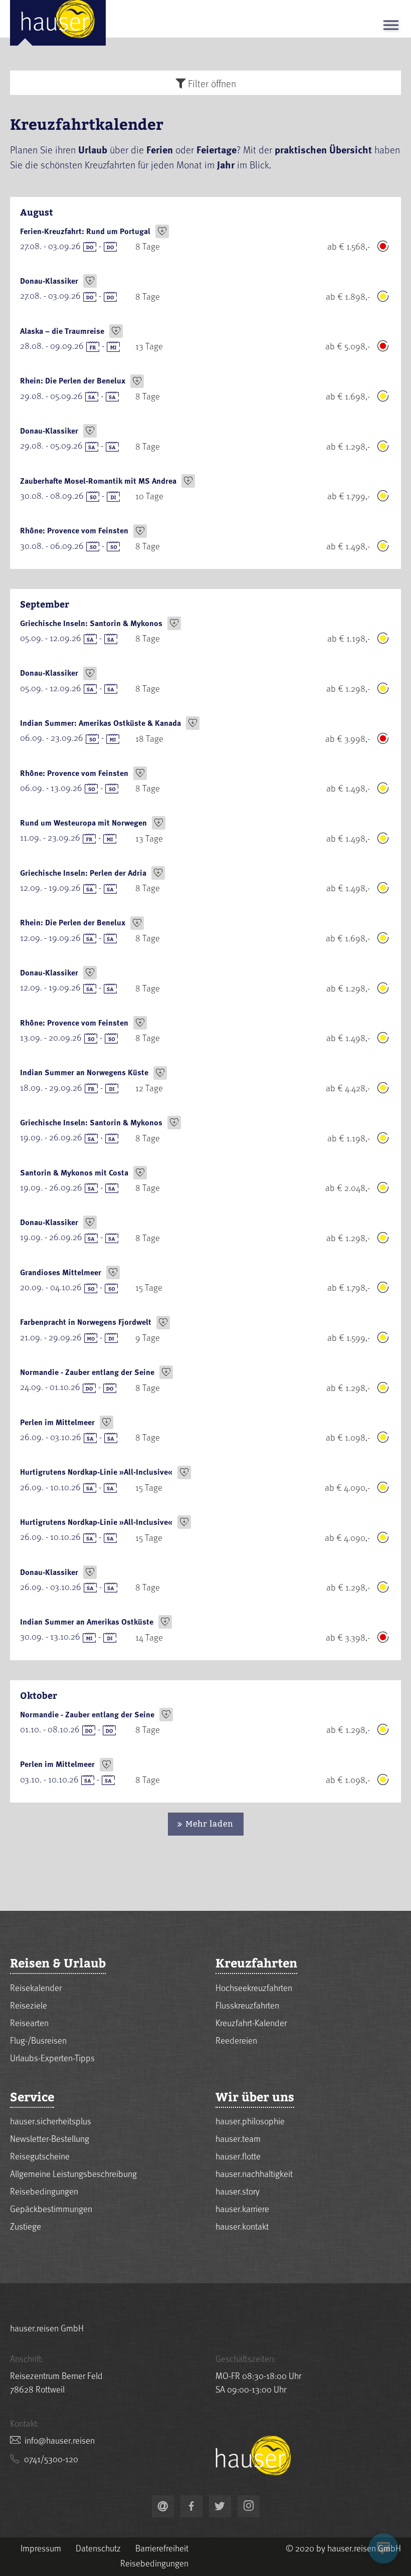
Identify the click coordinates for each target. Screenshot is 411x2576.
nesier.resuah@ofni (60, 2440)
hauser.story (238, 2191)
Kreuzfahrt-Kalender (251, 2022)
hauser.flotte (238, 2156)
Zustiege (26, 2226)
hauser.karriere (242, 2208)
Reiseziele (29, 2005)
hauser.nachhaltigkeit (254, 2173)
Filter (211, 83)
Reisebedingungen (44, 2191)
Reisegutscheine (40, 2156)
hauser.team (238, 2138)
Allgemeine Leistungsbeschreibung (73, 2173)
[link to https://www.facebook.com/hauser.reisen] (191, 2506)
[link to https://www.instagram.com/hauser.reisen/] (249, 2506)
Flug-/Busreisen (38, 2040)
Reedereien (236, 2040)
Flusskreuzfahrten (247, 2005)
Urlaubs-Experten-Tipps (52, 2057)
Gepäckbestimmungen (51, 2208)
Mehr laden (210, 1824)
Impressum (41, 2548)
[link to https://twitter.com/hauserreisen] (220, 2506)
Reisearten (29, 2022)
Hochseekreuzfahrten (254, 1987)
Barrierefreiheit (162, 2548)
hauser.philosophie (250, 2121)
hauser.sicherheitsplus (51, 2121)
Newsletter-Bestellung (50, 2138)
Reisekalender (36, 1987)
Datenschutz (98, 2548)
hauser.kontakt (242, 2226)
